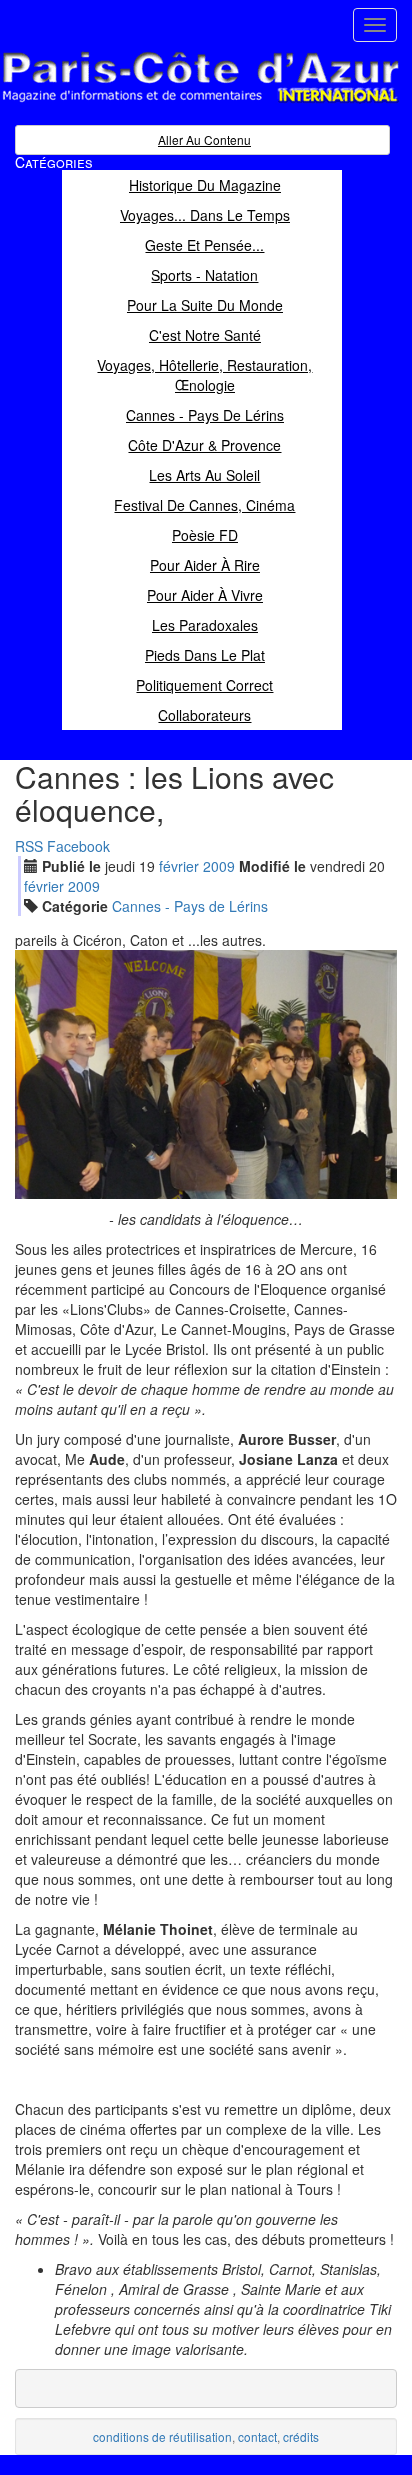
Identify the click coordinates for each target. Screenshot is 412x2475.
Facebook (78, 846)
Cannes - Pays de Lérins (190, 906)
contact (257, 2436)
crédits (301, 2436)
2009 (219, 866)
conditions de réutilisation (162, 2436)
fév (179, 866)
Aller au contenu (204, 139)
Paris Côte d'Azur (156, 103)
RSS (29, 846)
